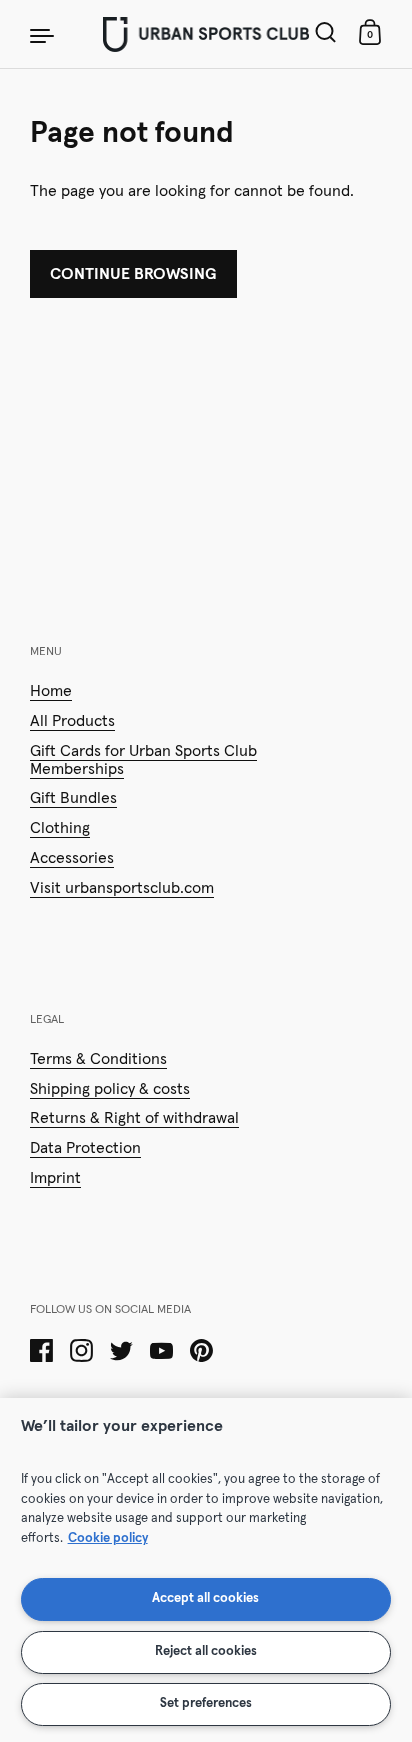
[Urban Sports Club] (206, 34)
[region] (206, 1570)
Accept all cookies (205, 1598)
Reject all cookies (206, 1651)
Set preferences (206, 1703)
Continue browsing (133, 274)
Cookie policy (108, 1538)
